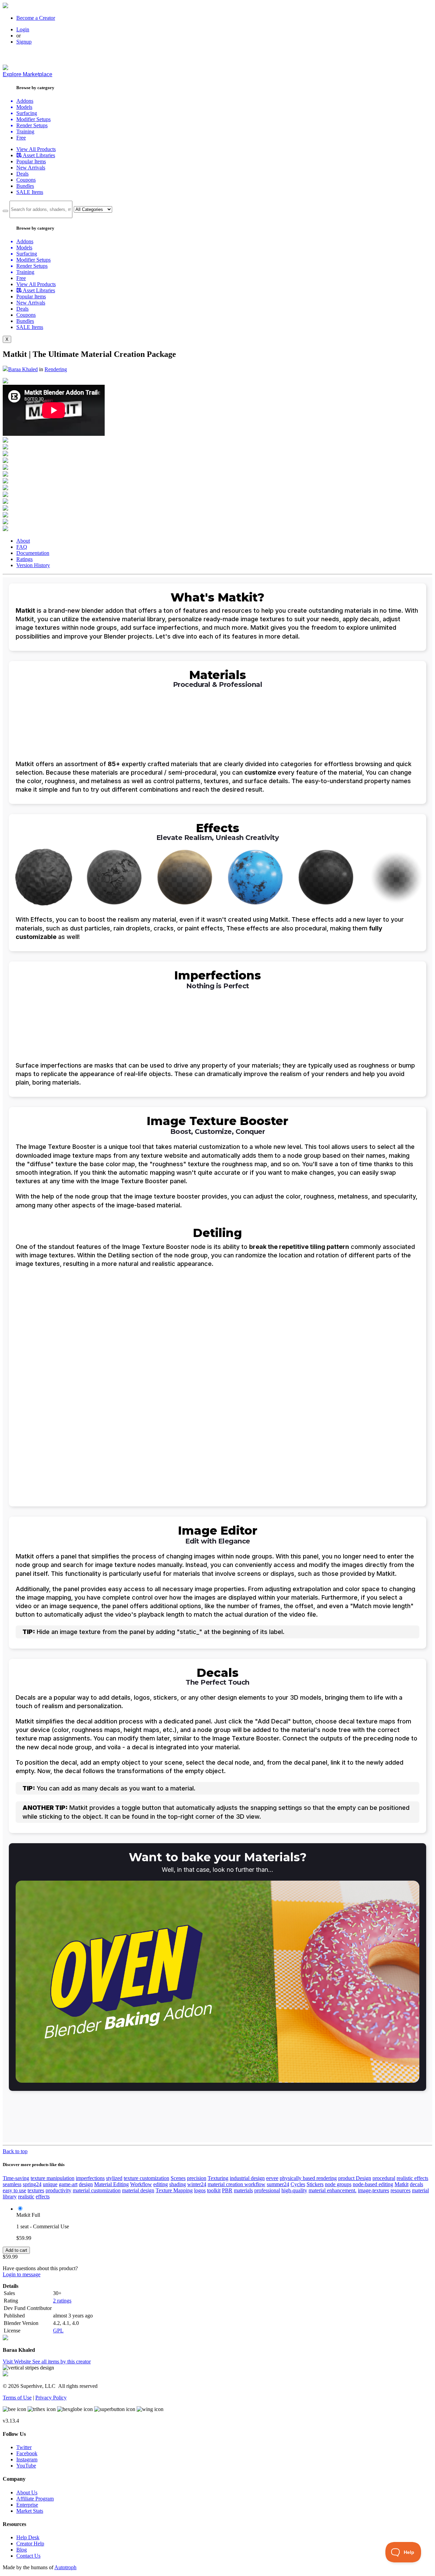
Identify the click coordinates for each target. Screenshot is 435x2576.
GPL (58, 2331)
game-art (68, 2184)
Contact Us (28, 2556)
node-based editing (373, 2184)
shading (178, 2184)
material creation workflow (237, 2184)
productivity (58, 2190)
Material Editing (111, 2184)
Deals (22, 174)
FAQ (22, 547)
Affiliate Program (35, 2499)
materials (243, 2190)
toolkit (214, 2190)
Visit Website (18, 2362)
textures (36, 2190)
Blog (22, 2550)
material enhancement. (333, 2190)
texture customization (146, 2178)
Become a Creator (36, 18)
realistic (26, 2197)
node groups (338, 2184)
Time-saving (16, 2178)
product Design (355, 2178)
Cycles (298, 2184)
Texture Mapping (174, 2190)
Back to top (15, 2151)
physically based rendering (308, 2178)
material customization (97, 2190)
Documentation (33, 553)
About (23, 541)
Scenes (178, 2178)
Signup (24, 42)
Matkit (402, 2184)
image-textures (373, 2190)
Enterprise (27, 2505)
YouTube (26, 2466)
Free (21, 138)
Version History (33, 565)
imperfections (90, 2178)
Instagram (27, 2459)
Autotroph (65, 2567)
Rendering (56, 369)
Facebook (27, 2453)
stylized (114, 2178)
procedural (384, 2178)
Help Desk (28, 2537)
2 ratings (62, 2301)
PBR (227, 2190)
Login (23, 29)
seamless (12, 2184)
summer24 (278, 2184)
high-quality (294, 2190)
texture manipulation (53, 2178)
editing (161, 2184)
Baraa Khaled (23, 369)
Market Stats (30, 2511)
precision (197, 2178)
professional (267, 2190)
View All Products (36, 149)
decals (416, 2184)
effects (43, 2197)
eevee (272, 2178)
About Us (27, 2492)
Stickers (315, 2184)
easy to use (14, 2190)
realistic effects (412, 2178)
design (86, 2184)
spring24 (32, 2184)
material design (138, 2190)
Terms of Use (17, 2398)
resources (401, 2190)
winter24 (197, 2184)
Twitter (24, 2447)
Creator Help (30, 2544)
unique (50, 2184)
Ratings (24, 559)
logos (200, 2190)
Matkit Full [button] (28, 2215)
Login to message (22, 2274)
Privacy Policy (51, 2398)
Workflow (141, 2184)
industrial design (247, 2178)
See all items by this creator (62, 2362)
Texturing (218, 2178)
